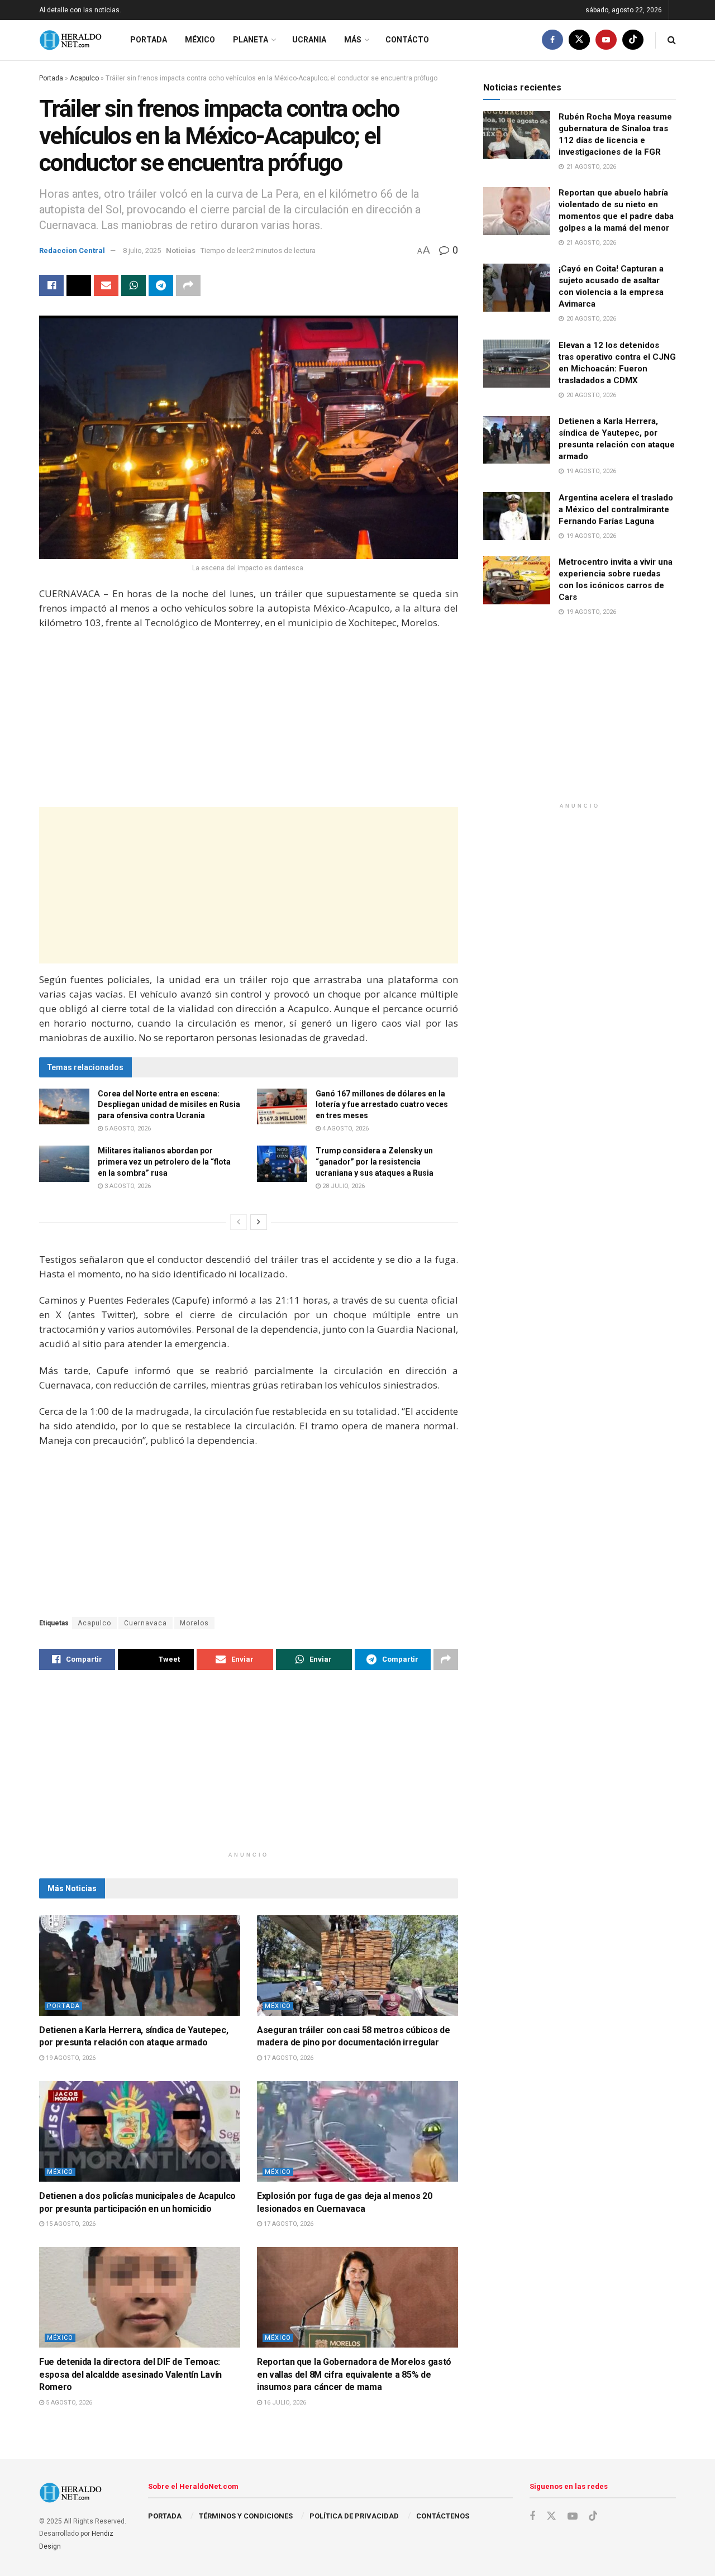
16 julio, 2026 (284, 2403)
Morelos (194, 1623)
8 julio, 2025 (142, 251)
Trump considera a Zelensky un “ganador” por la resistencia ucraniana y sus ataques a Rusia (375, 1161)
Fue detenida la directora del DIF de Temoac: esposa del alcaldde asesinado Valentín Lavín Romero (130, 2374)
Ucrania (309, 40)
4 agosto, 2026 (345, 1129)
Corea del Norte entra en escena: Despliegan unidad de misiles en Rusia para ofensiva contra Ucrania (169, 1105)
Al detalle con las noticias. (80, 10)
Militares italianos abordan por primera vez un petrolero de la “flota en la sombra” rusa (164, 1161)
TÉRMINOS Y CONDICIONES (246, 2516)
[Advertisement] (249, 720)
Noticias (181, 251)
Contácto (407, 40)
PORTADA (165, 2516)
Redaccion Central (72, 251)
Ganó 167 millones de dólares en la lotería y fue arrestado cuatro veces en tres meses (382, 1105)
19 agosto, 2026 (70, 2058)
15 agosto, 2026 (70, 2224)
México (200, 40)
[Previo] (239, 1222)
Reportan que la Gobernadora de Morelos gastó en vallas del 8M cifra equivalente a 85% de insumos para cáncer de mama (354, 2374)
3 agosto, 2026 (127, 1186)
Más (353, 40)
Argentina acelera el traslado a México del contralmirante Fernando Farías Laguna (616, 509)
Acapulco (84, 78)
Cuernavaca (146, 1623)
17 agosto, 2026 (288, 2058)
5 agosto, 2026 (127, 1129)
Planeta (251, 40)
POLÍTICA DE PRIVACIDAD (354, 2516)
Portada (149, 40)
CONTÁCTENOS (443, 2516)
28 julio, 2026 (343, 1186)
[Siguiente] (259, 1222)
